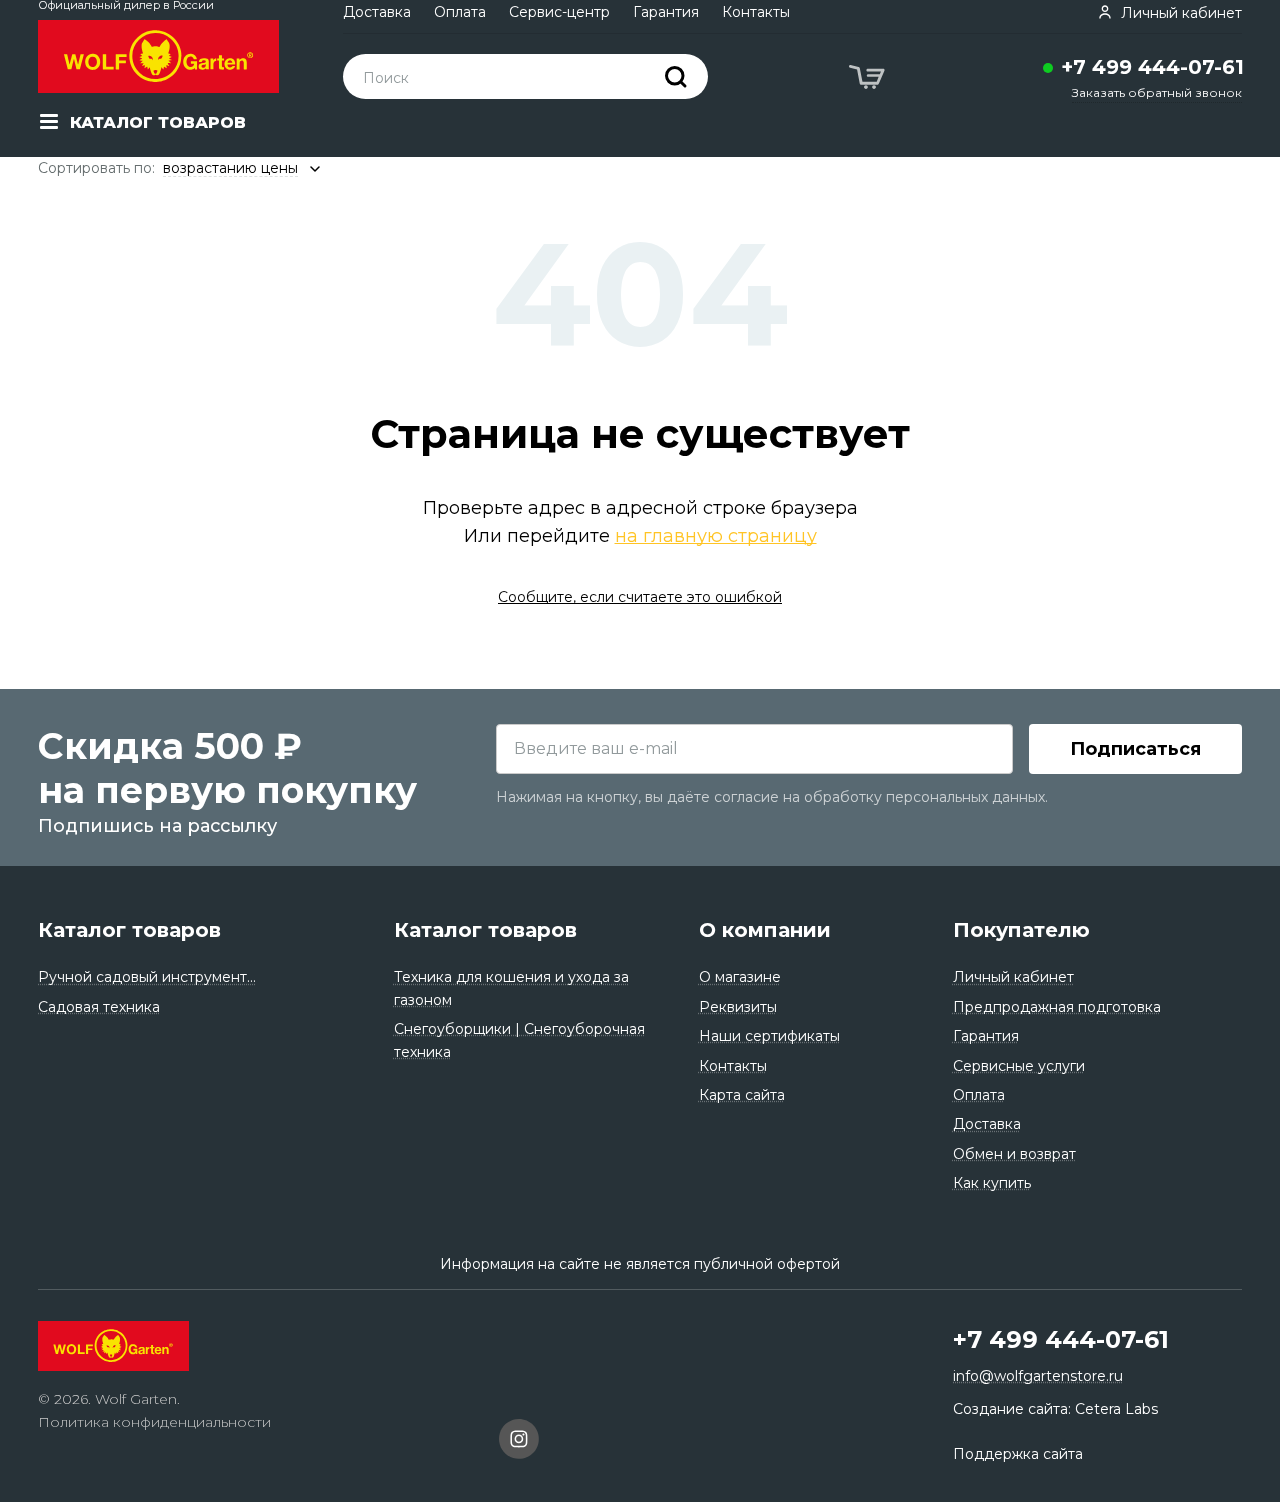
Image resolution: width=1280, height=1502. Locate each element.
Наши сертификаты (769, 1036)
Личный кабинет (1013, 977)
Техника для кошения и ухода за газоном (511, 988)
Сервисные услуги (1019, 1066)
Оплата (460, 12)
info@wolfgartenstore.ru (1038, 1376)
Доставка (377, 12)
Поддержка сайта (1018, 1454)
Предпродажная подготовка (1057, 1007)
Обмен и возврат (1014, 1154)
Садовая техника (99, 1007)
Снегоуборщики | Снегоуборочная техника (519, 1040)
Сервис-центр (559, 12)
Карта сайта (742, 1095)
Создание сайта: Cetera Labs (1055, 1409)
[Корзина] (869, 80)
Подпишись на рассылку (157, 826)
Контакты (756, 12)
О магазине (740, 977)
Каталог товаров (129, 930)
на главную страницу (716, 536)
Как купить (992, 1183)
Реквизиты (738, 1007)
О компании (765, 930)
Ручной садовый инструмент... (147, 977)
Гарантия (666, 12)
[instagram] (519, 1442)
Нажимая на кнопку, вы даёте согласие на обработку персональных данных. (772, 797)
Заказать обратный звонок (1157, 92)
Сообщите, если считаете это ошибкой (640, 597)
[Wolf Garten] (158, 56)
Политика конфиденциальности (154, 1422)
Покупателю (1021, 930)
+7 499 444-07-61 (1152, 67)
